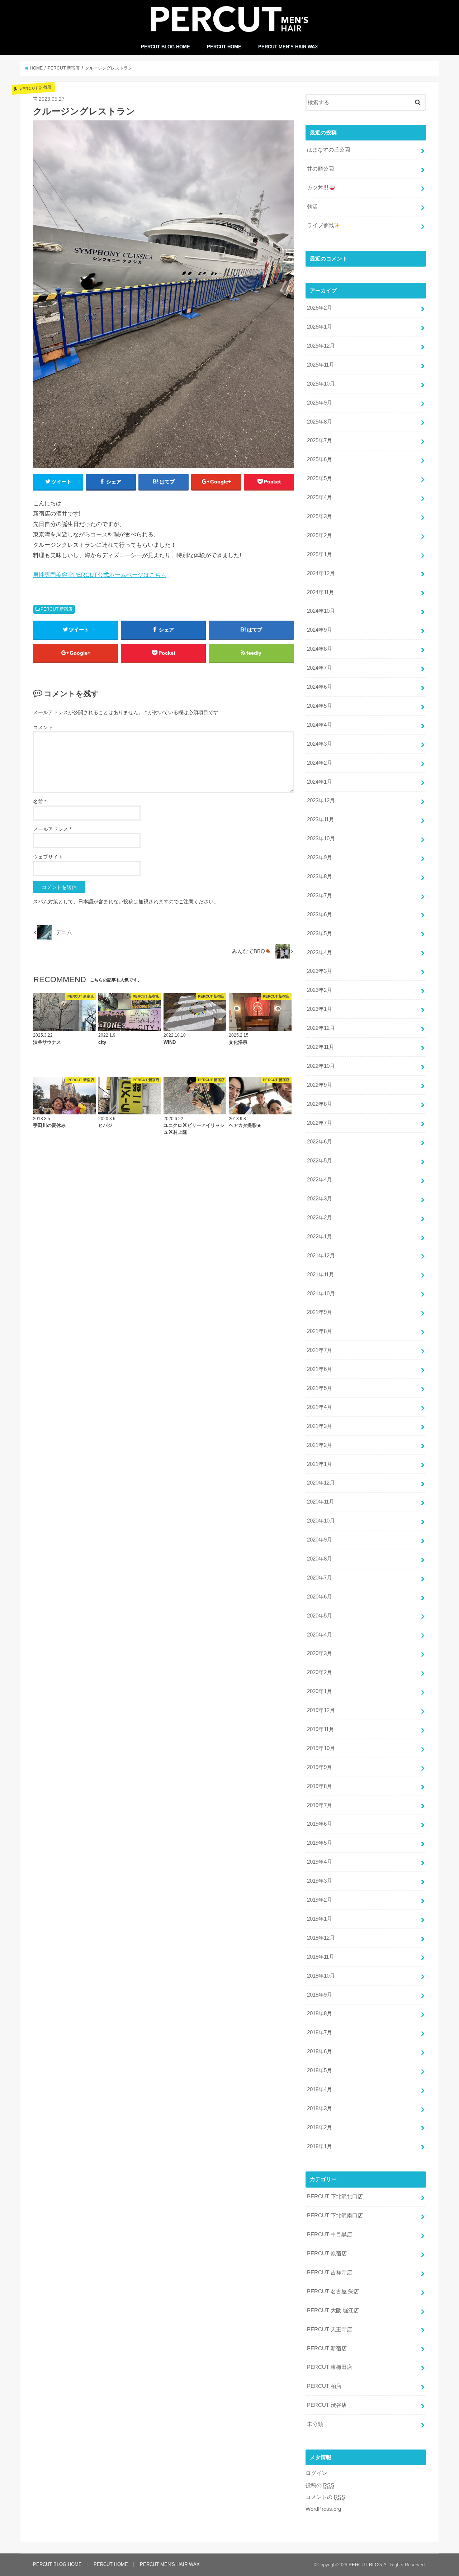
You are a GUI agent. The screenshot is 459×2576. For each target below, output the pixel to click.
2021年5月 (320, 1388)
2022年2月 (320, 1218)
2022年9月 (320, 1085)
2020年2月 (320, 1672)
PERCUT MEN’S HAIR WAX (288, 47)
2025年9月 (320, 403)
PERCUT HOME (224, 47)
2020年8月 (320, 1559)
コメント (43, 727)
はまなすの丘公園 (328, 150)
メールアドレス (52, 829)
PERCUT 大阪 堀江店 (333, 2310)
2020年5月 (320, 1616)
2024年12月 (321, 573)
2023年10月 (321, 838)
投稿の (320, 2485)
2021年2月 (320, 1445)
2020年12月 (321, 1483)
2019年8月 (320, 1786)
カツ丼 (315, 188)
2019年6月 (320, 1824)
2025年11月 (321, 365)
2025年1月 (320, 554)
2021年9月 (320, 1312)
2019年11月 (321, 1729)
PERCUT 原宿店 (327, 2254)
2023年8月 (320, 876)
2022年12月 (321, 1028)
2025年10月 (321, 384)
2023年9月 (320, 857)
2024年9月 (320, 630)
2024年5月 (320, 706)
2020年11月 (321, 1502)
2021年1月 (320, 1464)
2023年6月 (320, 914)
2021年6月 (320, 1369)
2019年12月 (321, 1710)
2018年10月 (321, 1976)
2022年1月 (320, 1237)
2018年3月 (320, 2108)
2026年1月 (320, 327)
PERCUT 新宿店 (56, 609)
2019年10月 (321, 1748)
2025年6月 (320, 459)
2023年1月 (320, 1009)
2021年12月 (321, 1256)
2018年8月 (320, 2013)
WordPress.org (323, 2509)
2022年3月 (320, 1199)
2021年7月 (320, 1350)
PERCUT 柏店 (324, 2386)
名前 (40, 802)
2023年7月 (320, 895)
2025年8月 (320, 422)
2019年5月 (320, 1843)
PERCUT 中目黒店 (330, 2235)
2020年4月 (320, 1635)
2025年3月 (320, 516)
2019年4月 (320, 1862)
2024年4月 (320, 725)
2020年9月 (320, 1540)
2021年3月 (320, 1426)
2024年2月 (320, 763)
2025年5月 (320, 478)
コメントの (325, 2497)
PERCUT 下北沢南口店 (335, 2216)
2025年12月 (321, 346)
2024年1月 (320, 782)
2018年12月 (321, 1938)
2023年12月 (321, 800)
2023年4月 (320, 952)
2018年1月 (320, 2146)
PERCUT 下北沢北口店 (335, 2197)
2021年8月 (320, 1331)
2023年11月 (321, 819)
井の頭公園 (320, 169)
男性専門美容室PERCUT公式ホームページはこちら (100, 575)
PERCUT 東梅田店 (330, 2367)
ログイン (316, 2473)
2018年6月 (320, 2051)
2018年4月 (320, 2089)
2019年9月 (320, 1767)
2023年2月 (320, 990)
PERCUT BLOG (365, 2565)
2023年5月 (320, 933)
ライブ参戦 (320, 225)
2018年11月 (321, 1957)
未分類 (315, 2424)
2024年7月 (320, 668)
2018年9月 (320, 1995)
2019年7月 (320, 1805)
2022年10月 (321, 1066)
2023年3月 (320, 971)
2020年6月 (320, 1597)
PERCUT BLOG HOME (165, 47)
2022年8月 (320, 1104)
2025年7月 (320, 440)
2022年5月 (320, 1161)
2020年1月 (320, 1691)
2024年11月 (321, 592)
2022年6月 (320, 1142)
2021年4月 (320, 1407)
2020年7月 (320, 1578)
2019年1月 (320, 1919)
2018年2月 (320, 2127)
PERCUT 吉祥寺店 (330, 2272)
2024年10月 (321, 611)
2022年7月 (320, 1123)
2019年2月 (320, 1900)
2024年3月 (320, 744)
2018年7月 (320, 2032)
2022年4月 (320, 1180)
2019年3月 (320, 1881)
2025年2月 (320, 535)
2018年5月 (320, 2070)
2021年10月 (321, 1294)
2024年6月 (320, 687)
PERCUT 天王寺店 (330, 2329)
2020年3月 (320, 1653)
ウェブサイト (48, 857)
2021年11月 (321, 1275)
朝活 (312, 207)
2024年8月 (320, 649)
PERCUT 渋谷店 (327, 2405)
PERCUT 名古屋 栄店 (333, 2291)
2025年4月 (320, 497)
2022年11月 (321, 1047)
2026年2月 (320, 308)
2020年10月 (321, 1521)
